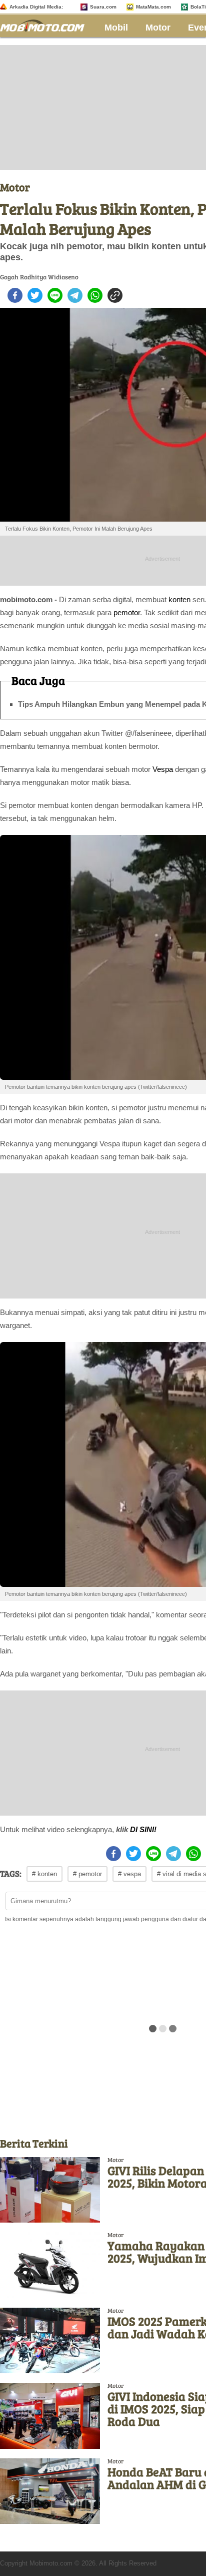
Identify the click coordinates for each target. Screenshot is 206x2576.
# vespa (129, 1874)
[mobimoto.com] (46, 24)
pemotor (127, 612)
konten (179, 599)
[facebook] (15, 295)
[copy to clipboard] (115, 295)
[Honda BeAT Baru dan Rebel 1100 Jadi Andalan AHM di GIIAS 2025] (50, 2491)
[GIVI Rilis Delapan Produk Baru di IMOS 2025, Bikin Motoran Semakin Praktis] (50, 2190)
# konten (44, 1874)
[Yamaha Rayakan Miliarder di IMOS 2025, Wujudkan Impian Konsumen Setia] (50, 2265)
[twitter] (35, 295)
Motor (158, 28)
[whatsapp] (95, 295)
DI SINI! (143, 1829)
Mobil (116, 28)
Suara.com (103, 7)
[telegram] (75, 295)
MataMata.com (153, 7)
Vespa (163, 769)
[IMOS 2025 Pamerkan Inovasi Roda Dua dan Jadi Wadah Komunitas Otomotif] (50, 2340)
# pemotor (87, 1874)
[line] (55, 295)
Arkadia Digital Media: (36, 7)
